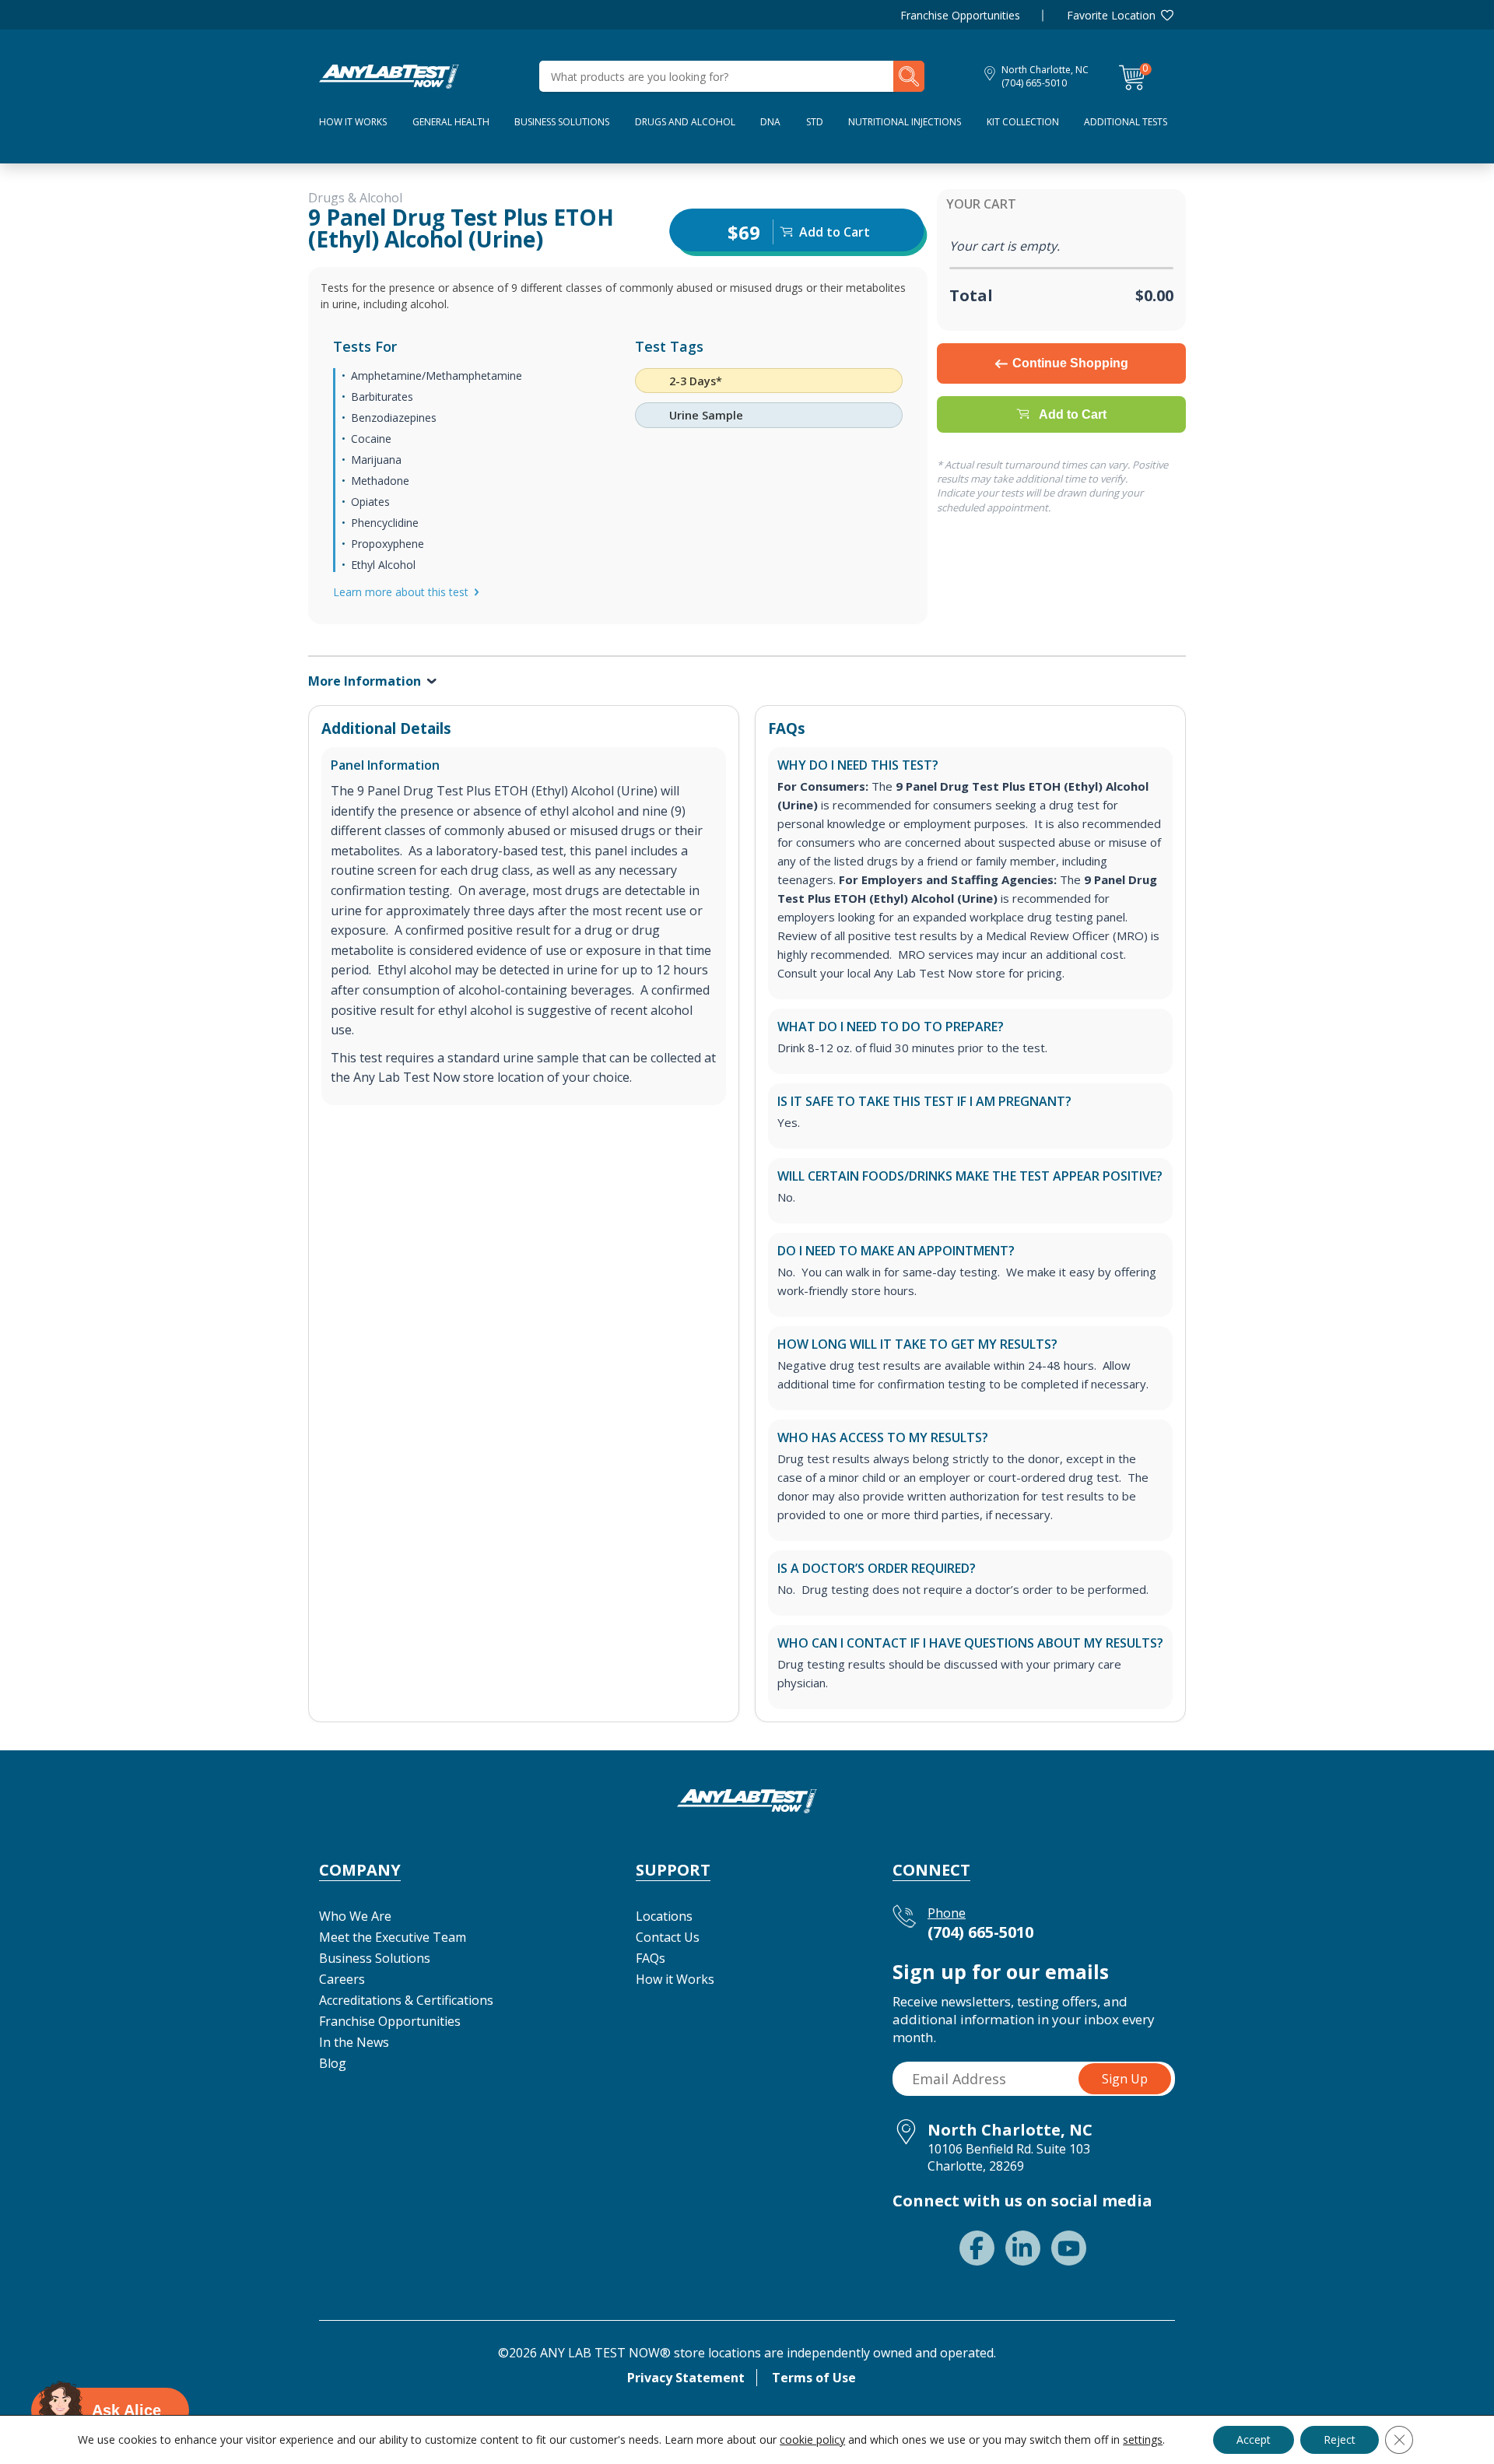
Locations (664, 1916)
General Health (451, 122)
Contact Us (668, 1937)
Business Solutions (562, 122)
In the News (354, 2042)
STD (815, 122)
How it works (353, 122)
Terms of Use (814, 2378)
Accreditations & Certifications (406, 2000)
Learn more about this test (401, 592)
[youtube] (1069, 2248)
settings (1143, 2440)
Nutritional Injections (905, 122)
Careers (342, 1979)
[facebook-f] (977, 2248)
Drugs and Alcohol (685, 122)
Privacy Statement (686, 2378)
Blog (333, 2063)
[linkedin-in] (1023, 2248)
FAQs (651, 1958)
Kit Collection (1023, 122)
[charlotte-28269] (389, 75)
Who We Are (355, 1916)
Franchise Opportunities (960, 15)
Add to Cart (1073, 414)
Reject (1340, 2439)
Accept (1254, 2439)
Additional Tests (1126, 122)
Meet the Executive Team (393, 1937)
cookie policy (812, 2439)
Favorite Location (1111, 15)
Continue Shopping (1070, 363)
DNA (770, 122)
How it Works (675, 1979)
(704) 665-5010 (1034, 83)
